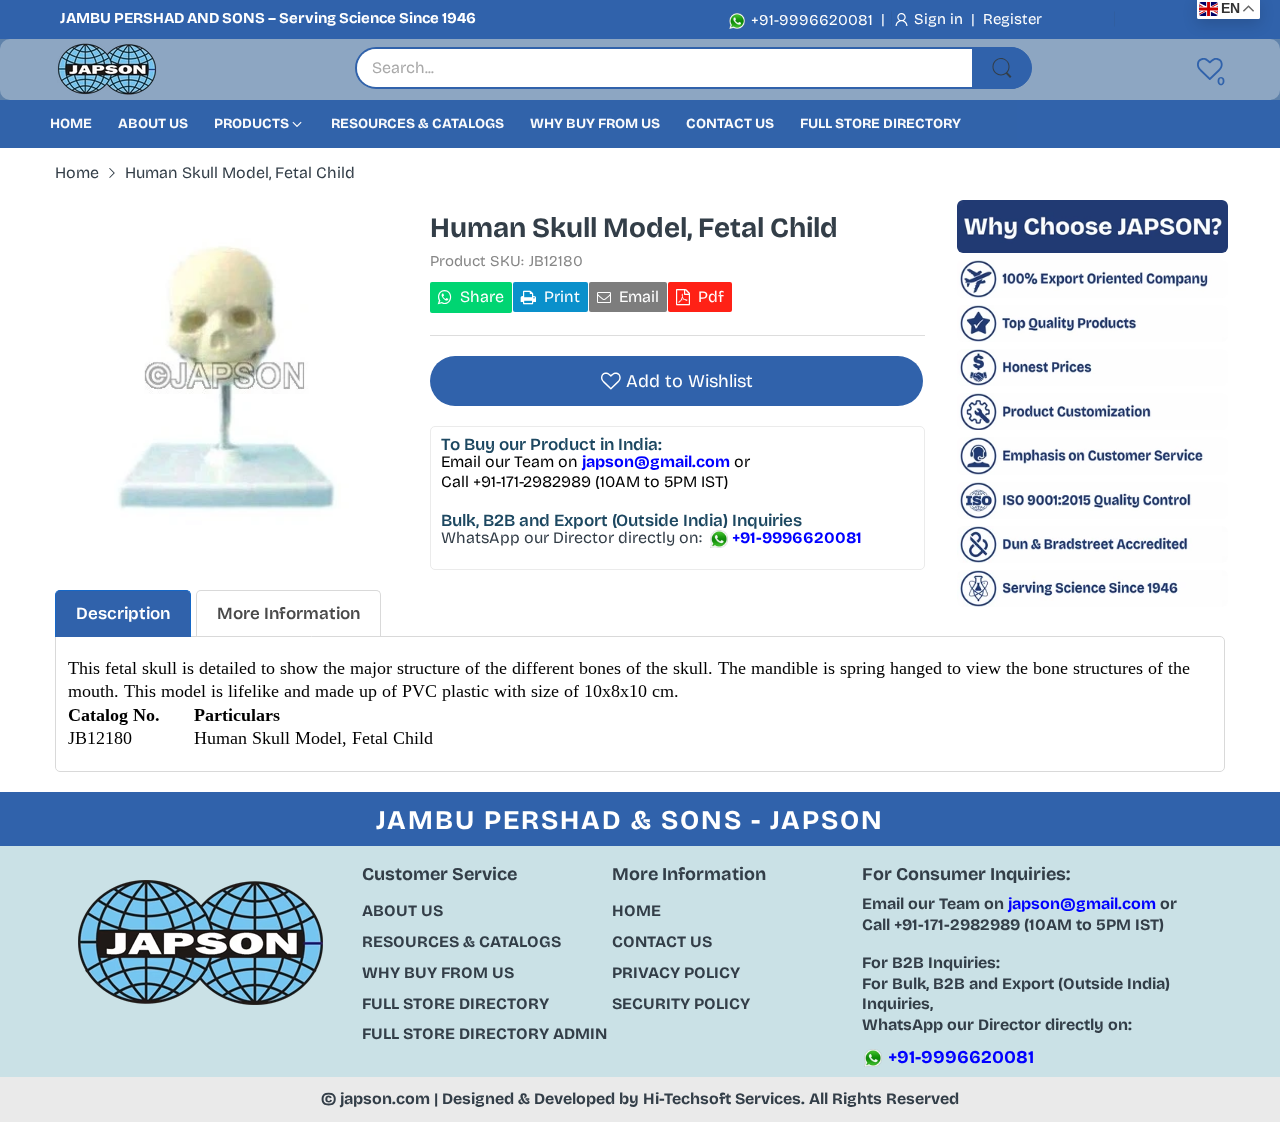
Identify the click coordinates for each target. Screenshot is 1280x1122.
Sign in (940, 19)
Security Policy (681, 1003)
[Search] (1002, 68)
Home (636, 910)
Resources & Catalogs (461, 941)
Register (1012, 19)
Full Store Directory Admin (484, 1033)
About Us (402, 910)
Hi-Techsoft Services (722, 1098)
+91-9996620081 (810, 20)
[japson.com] (107, 69)
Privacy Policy (676, 972)
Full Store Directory (455, 1003)
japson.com (385, 1098)
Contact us (662, 941)
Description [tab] (123, 613)
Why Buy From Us (438, 972)
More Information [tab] (288, 613)
